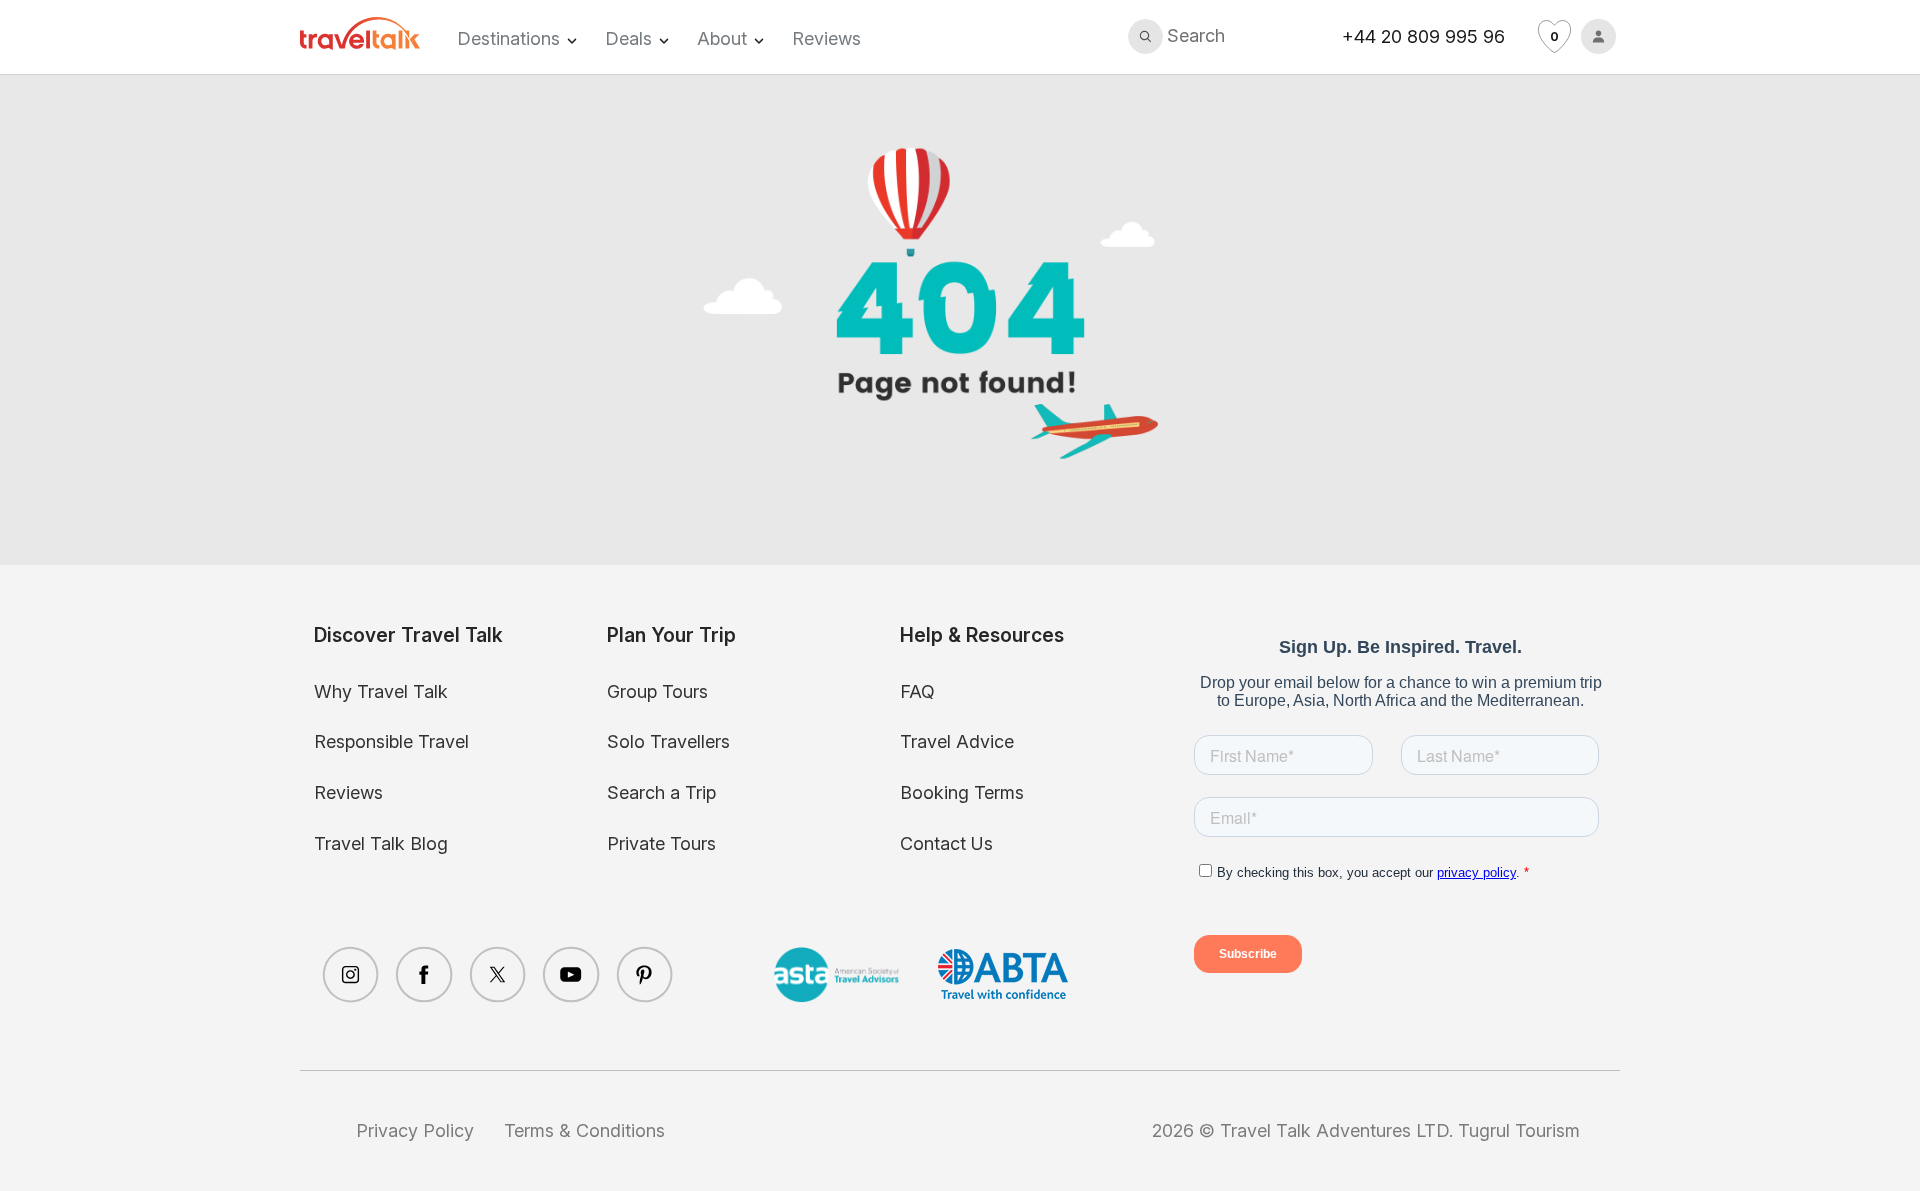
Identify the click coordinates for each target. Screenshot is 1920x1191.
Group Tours (657, 691)
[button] (1177, 36)
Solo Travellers (668, 741)
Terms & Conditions (584, 1130)
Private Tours (661, 843)
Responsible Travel (391, 741)
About (722, 38)
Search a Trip (661, 792)
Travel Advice (957, 741)
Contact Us (946, 843)
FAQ (917, 691)
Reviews (826, 38)
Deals (628, 38)
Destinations (508, 38)
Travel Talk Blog (381, 843)
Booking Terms (962, 792)
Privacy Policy (415, 1130)
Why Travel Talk (381, 691)
